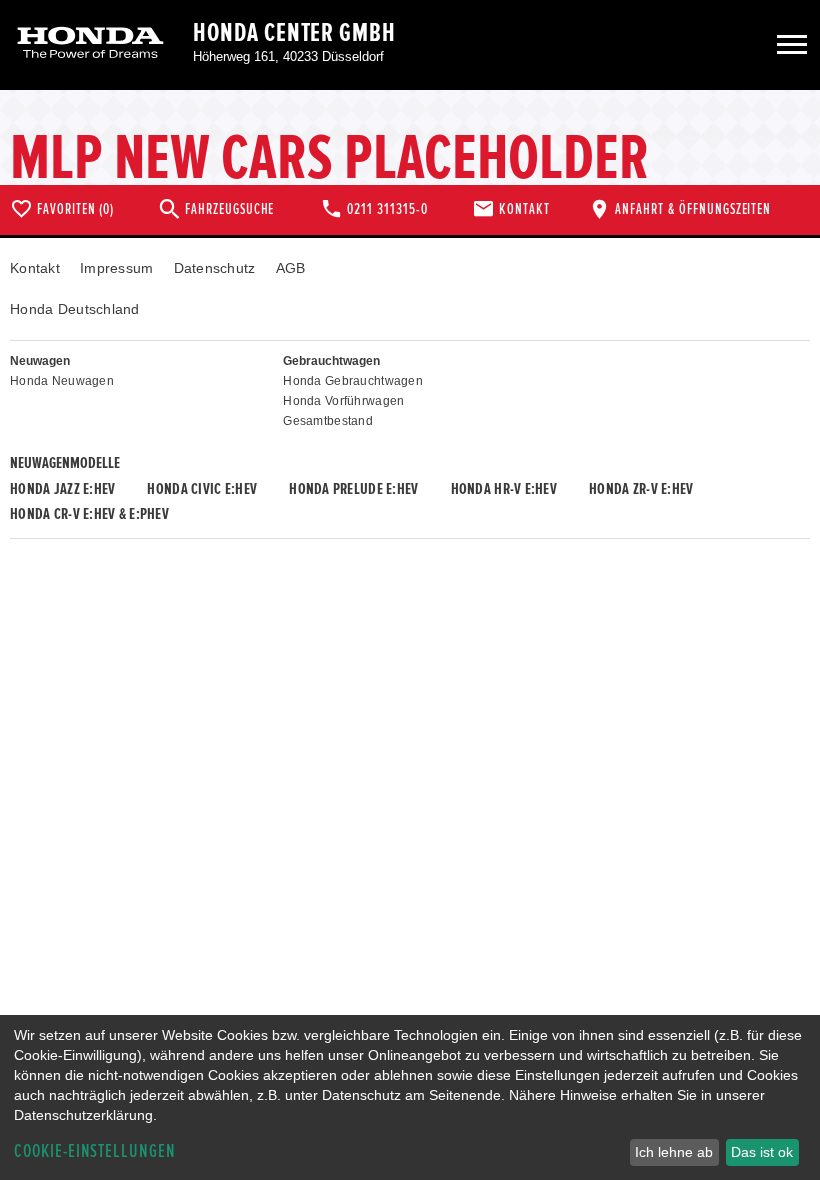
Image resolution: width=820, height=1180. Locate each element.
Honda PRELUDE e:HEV (353, 489)
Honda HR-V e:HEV (504, 489)
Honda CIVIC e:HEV (202, 489)
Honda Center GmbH (294, 33)
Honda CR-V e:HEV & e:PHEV (89, 514)
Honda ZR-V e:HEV (641, 489)
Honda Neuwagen (62, 381)
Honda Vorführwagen (343, 401)
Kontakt (35, 268)
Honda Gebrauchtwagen (353, 381)
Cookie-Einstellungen (95, 1151)
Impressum (117, 268)
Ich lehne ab (674, 1152)
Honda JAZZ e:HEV (62, 489)
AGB (291, 268)
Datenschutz (215, 268)
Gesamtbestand (328, 421)
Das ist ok (762, 1152)
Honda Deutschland (75, 309)
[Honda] (90, 44)
